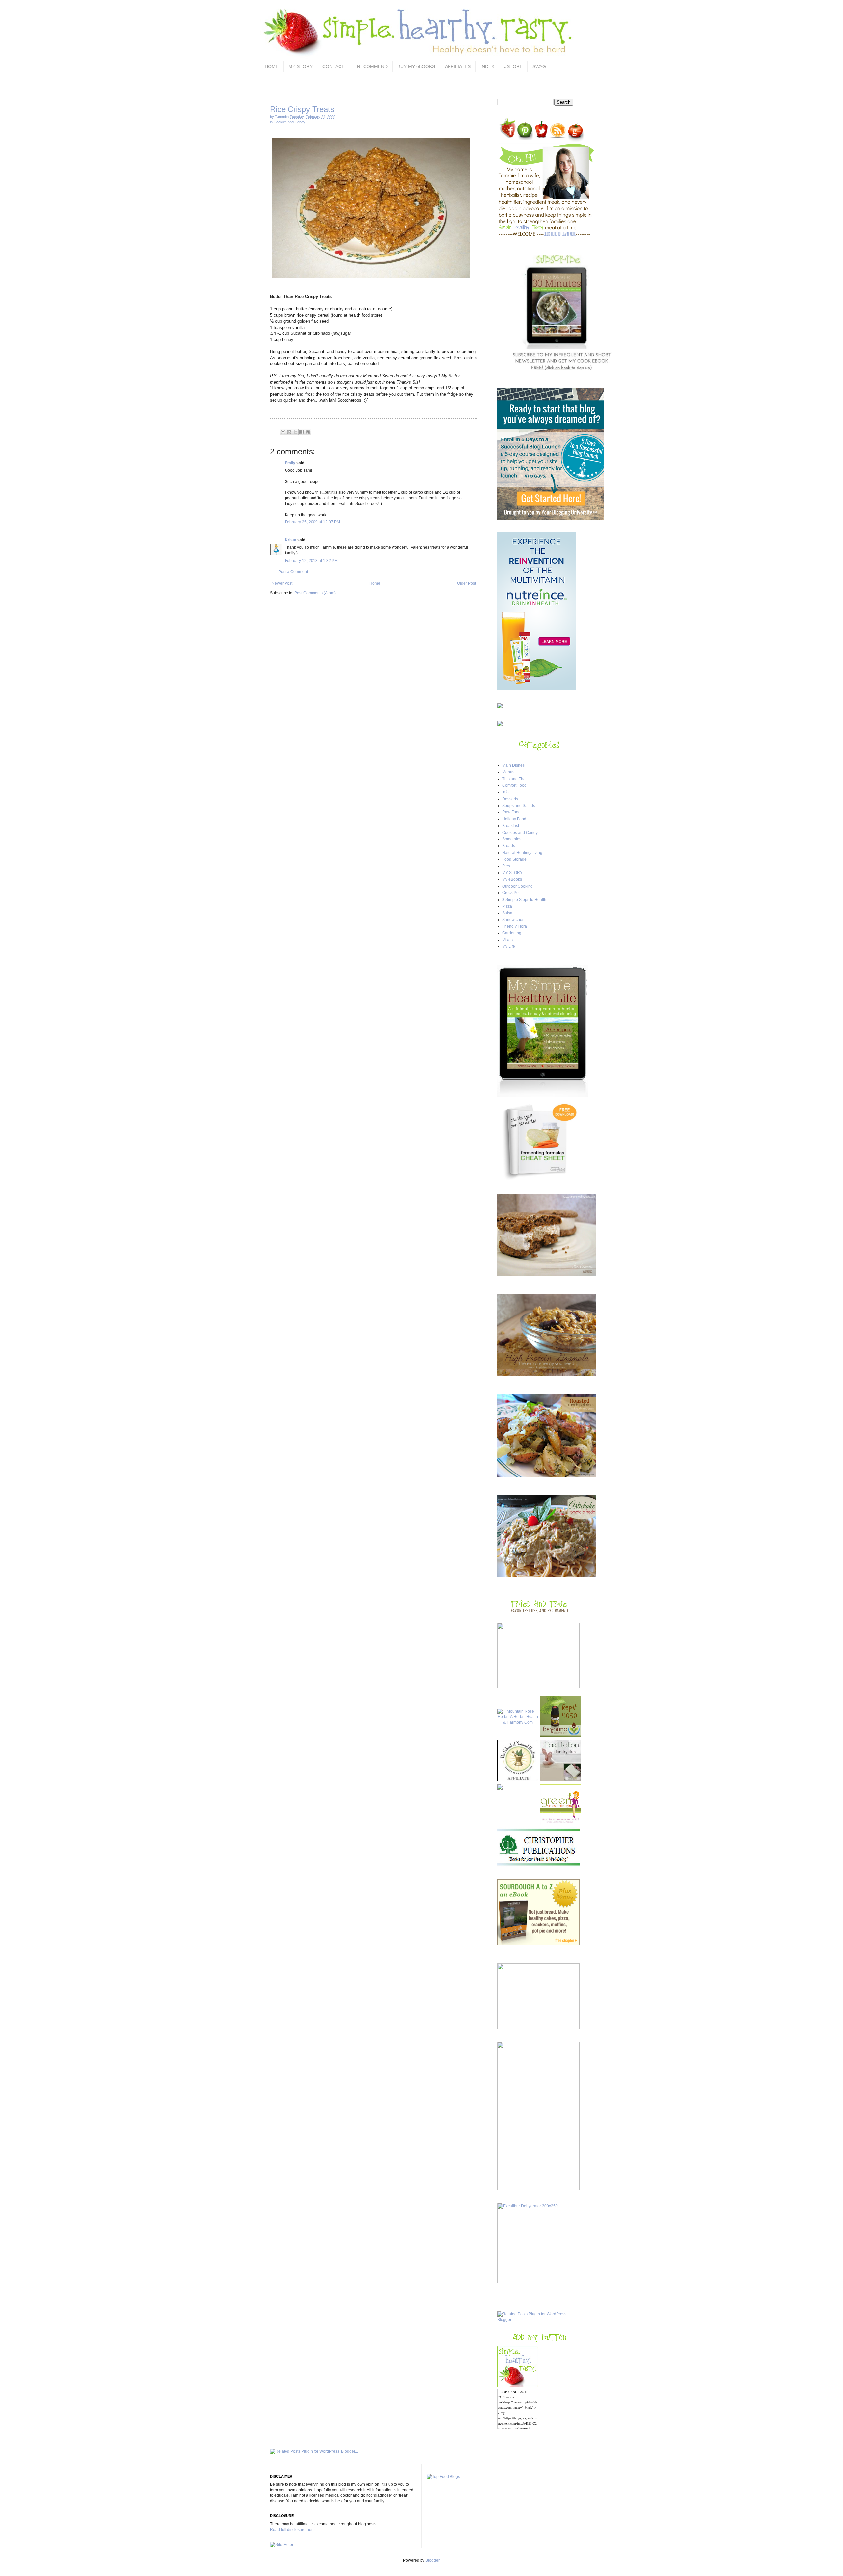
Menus (508, 772)
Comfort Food (514, 785)
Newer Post (282, 583)
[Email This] (283, 432)
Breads (509, 846)
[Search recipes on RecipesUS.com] (443, 2477)
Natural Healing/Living (522, 853)
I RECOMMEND (371, 66)
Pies (506, 866)
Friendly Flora (515, 926)
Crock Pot (511, 893)
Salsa (507, 913)
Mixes (507, 940)
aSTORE (513, 66)
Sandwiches (513, 920)
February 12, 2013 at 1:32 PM (311, 561)
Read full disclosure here (292, 2530)
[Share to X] (295, 432)
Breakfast (511, 826)
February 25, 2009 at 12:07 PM (312, 522)
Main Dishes (513, 765)
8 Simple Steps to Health (524, 900)
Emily (290, 463)
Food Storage (514, 859)
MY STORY (300, 66)
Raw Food (511, 812)
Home (375, 583)
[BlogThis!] (289, 432)
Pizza (507, 906)
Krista (291, 540)
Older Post (466, 583)
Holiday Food (514, 819)
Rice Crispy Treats (302, 109)
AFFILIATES (458, 66)
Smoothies (512, 839)
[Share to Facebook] (302, 432)
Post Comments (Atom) (315, 593)
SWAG (539, 66)
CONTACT (333, 66)
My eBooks (512, 879)
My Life (509, 946)
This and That (514, 779)
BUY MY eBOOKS (416, 66)
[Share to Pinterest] (308, 432)
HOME (272, 66)
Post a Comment (293, 572)
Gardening (512, 933)
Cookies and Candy (289, 122)
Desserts (510, 799)
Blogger (432, 2560)
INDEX (487, 66)
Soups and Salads (519, 806)
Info (505, 792)
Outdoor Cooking (517, 886)
